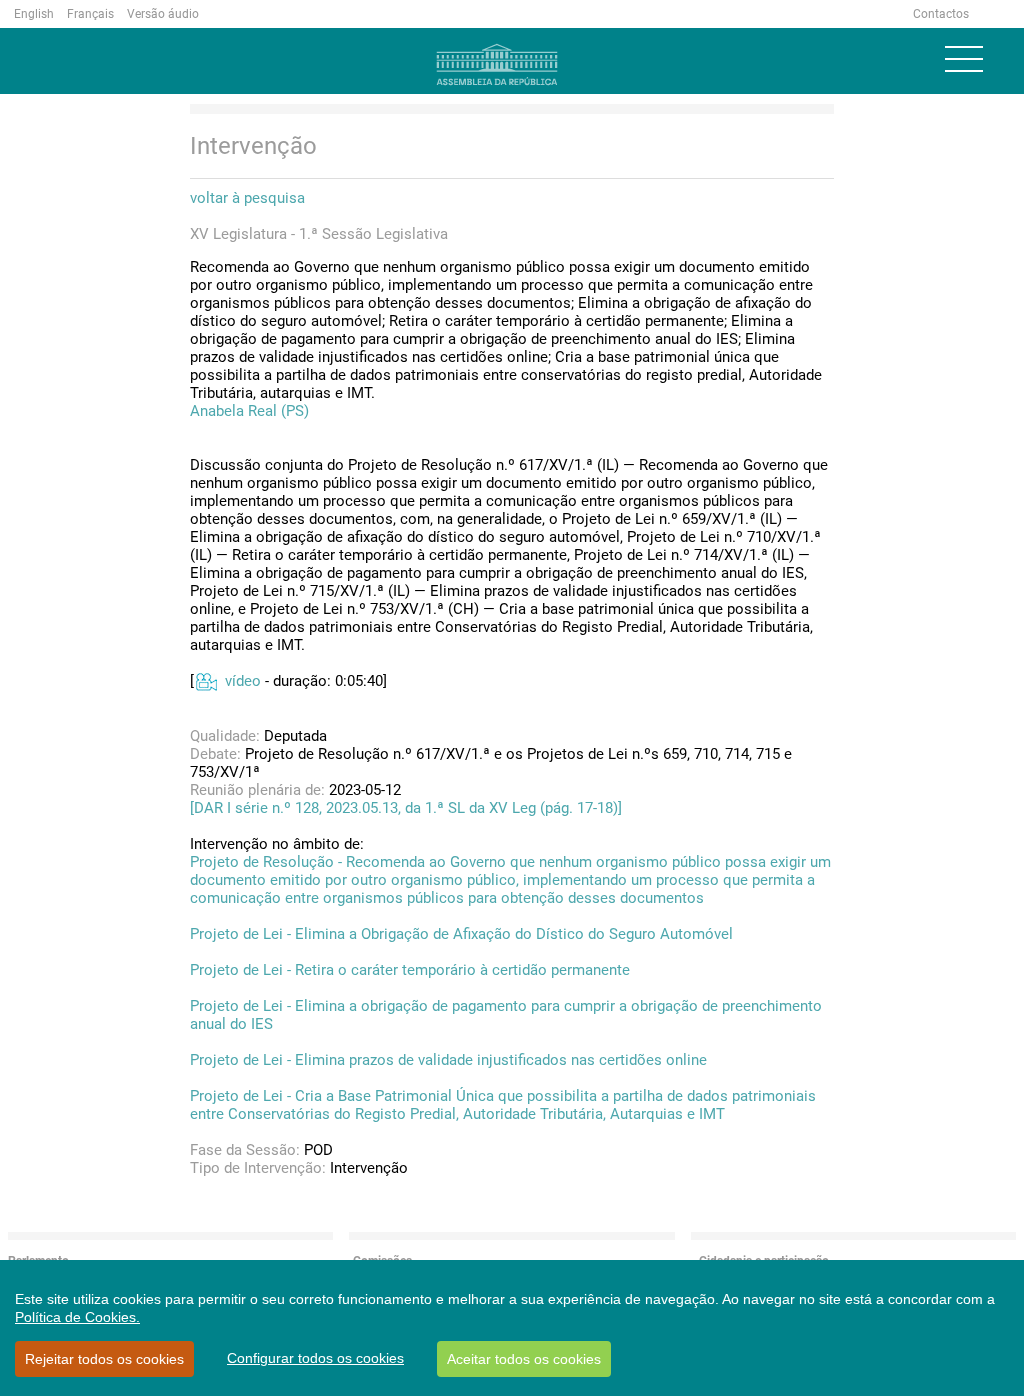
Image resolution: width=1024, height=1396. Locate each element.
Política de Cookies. (77, 1317)
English (34, 14)
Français (90, 14)
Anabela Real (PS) (249, 411)
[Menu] (964, 59)
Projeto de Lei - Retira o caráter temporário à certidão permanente (410, 970)
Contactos (941, 14)
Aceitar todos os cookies (524, 1359)
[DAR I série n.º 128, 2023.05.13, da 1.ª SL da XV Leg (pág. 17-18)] (406, 808)
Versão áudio (163, 14)
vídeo (243, 681)
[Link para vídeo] (205, 681)
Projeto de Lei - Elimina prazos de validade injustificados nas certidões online (448, 1060)
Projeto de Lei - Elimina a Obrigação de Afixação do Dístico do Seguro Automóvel (461, 934)
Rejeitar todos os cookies (104, 1359)
